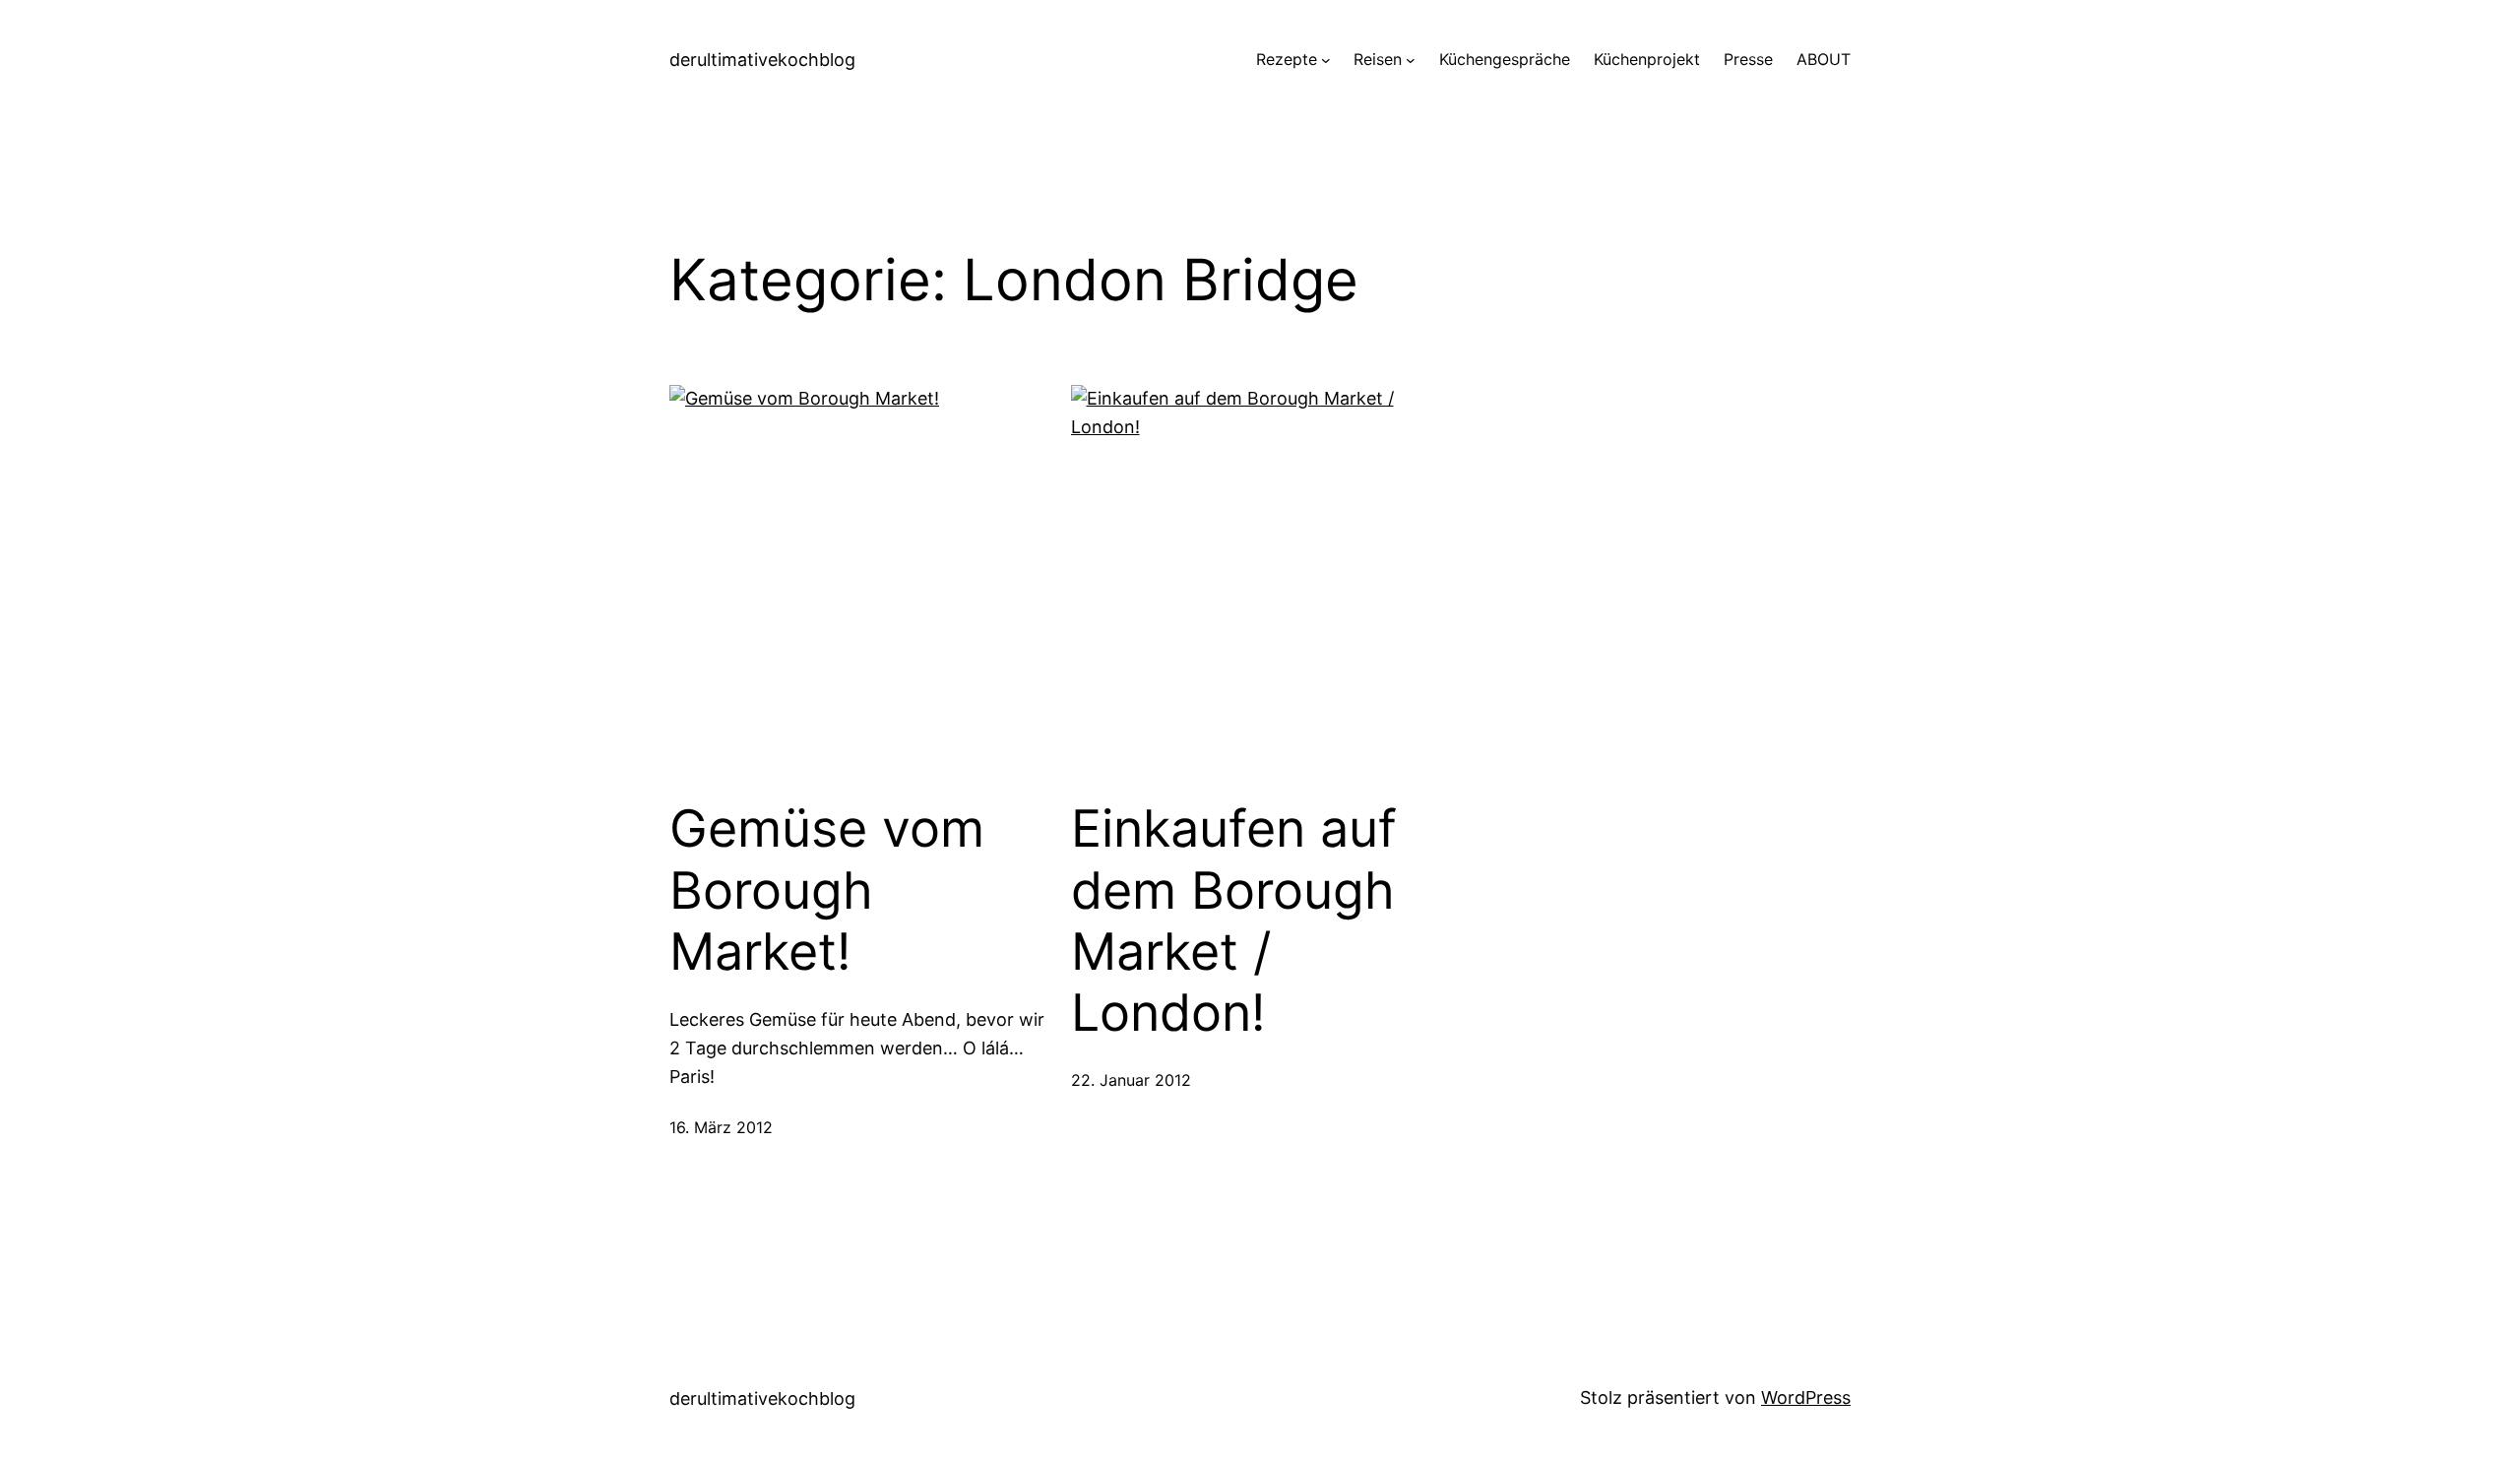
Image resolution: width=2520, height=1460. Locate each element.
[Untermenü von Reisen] (1411, 60)
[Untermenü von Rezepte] (1326, 60)
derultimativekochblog (762, 60)
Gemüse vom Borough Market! (827, 890)
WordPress (1806, 1397)
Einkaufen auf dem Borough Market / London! (1234, 921)
